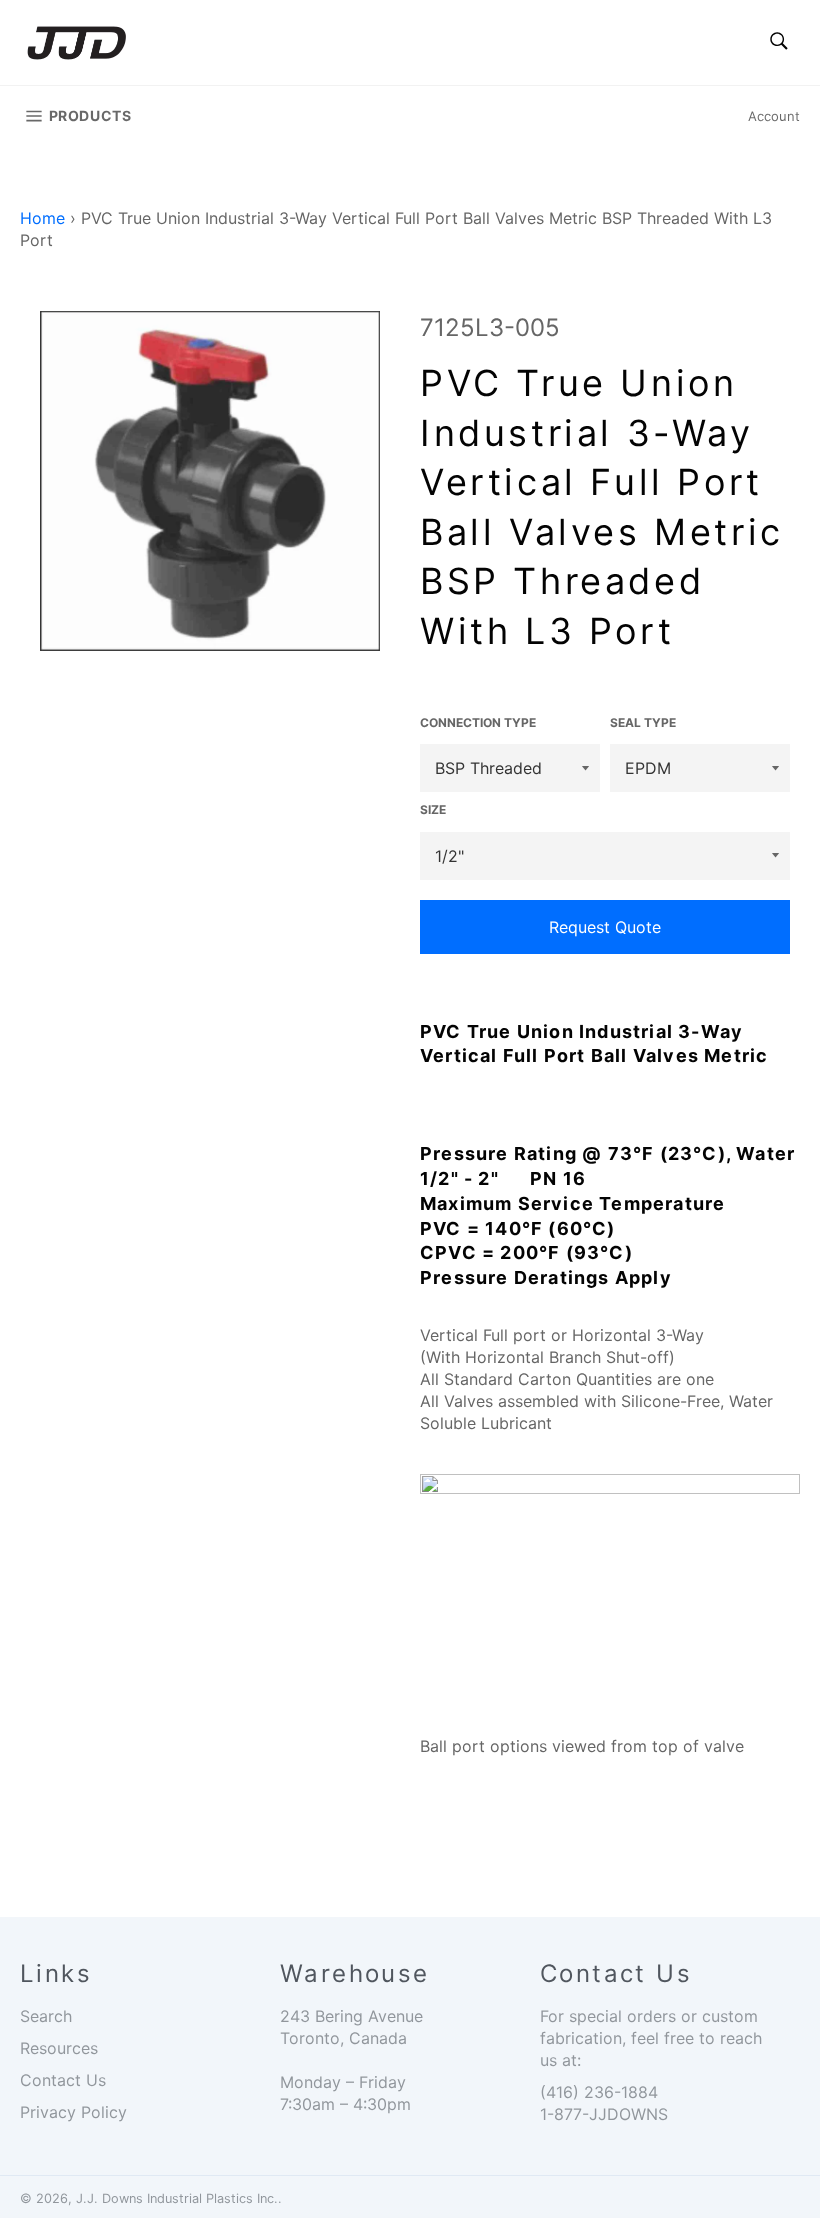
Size (433, 809)
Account (774, 116)
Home (42, 218)
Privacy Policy (73, 2112)
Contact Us (63, 2080)
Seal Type (643, 722)
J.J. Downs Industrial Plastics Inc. (177, 2198)
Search (46, 2016)
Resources (59, 2048)
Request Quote (605, 927)
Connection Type (478, 722)
